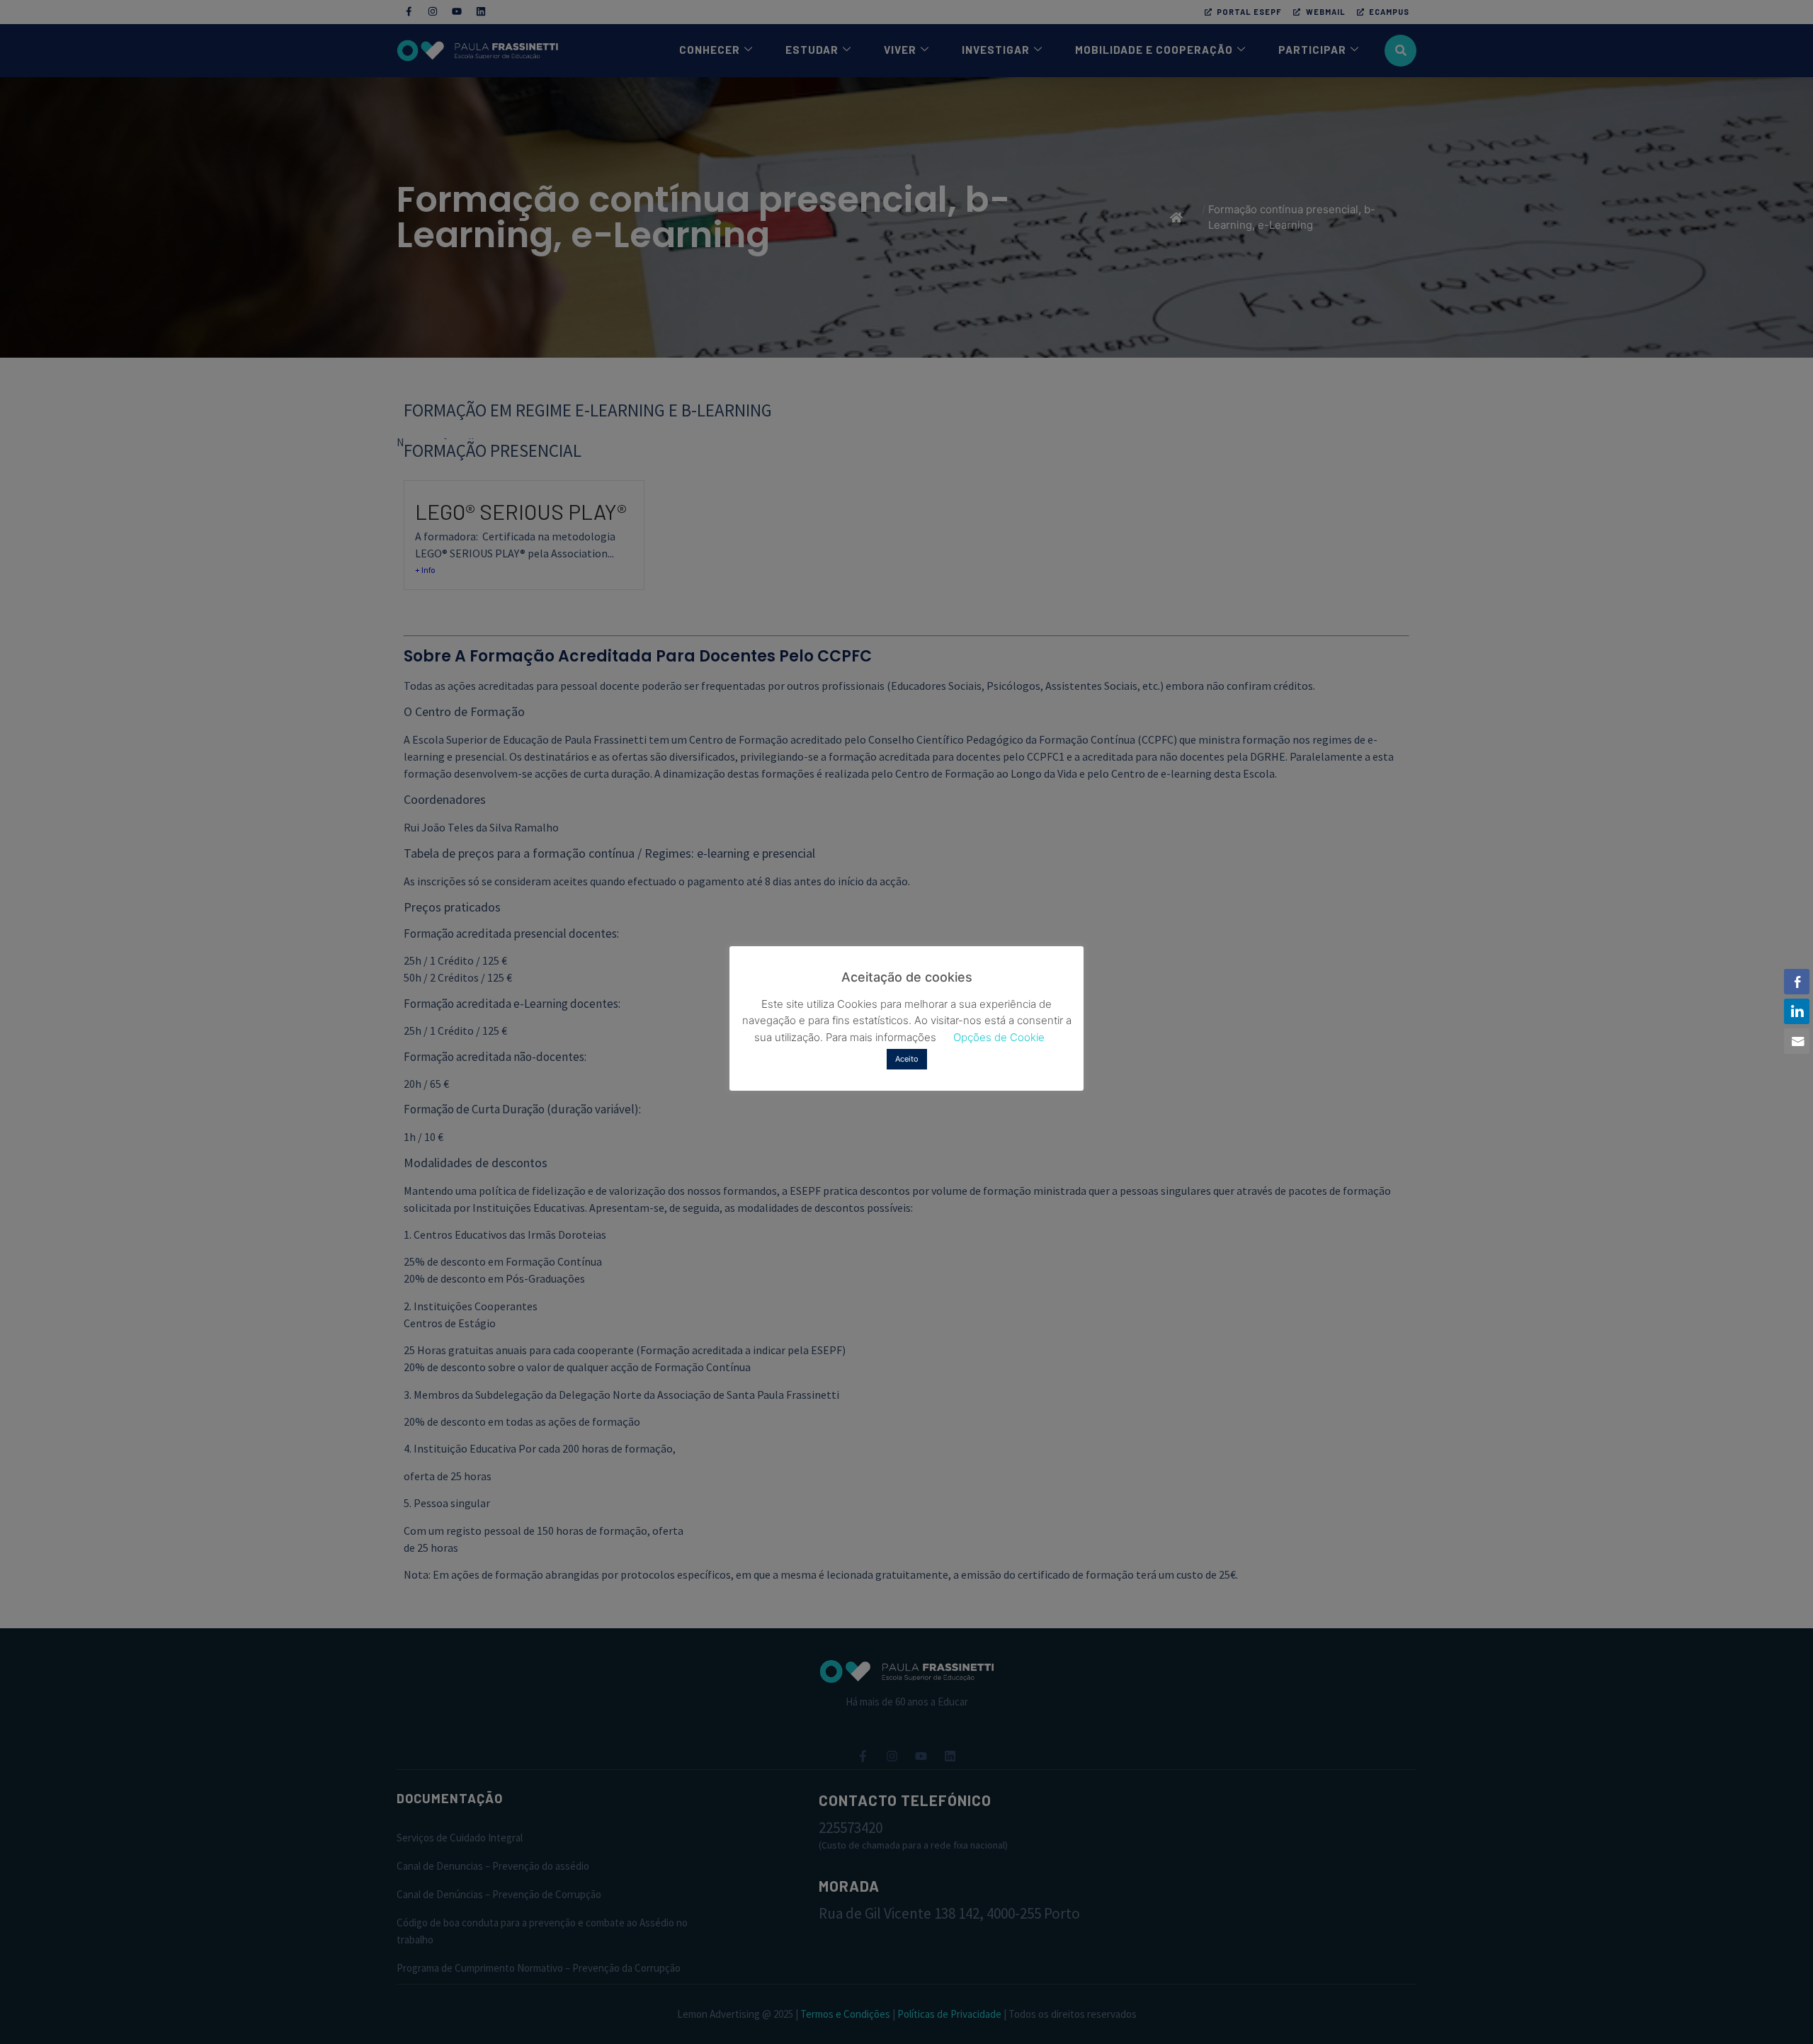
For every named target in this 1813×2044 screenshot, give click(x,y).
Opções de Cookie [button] (999, 1037)
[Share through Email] (1797, 1041)
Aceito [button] (907, 1059)
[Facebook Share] (1797, 982)
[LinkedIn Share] (1797, 1011)
